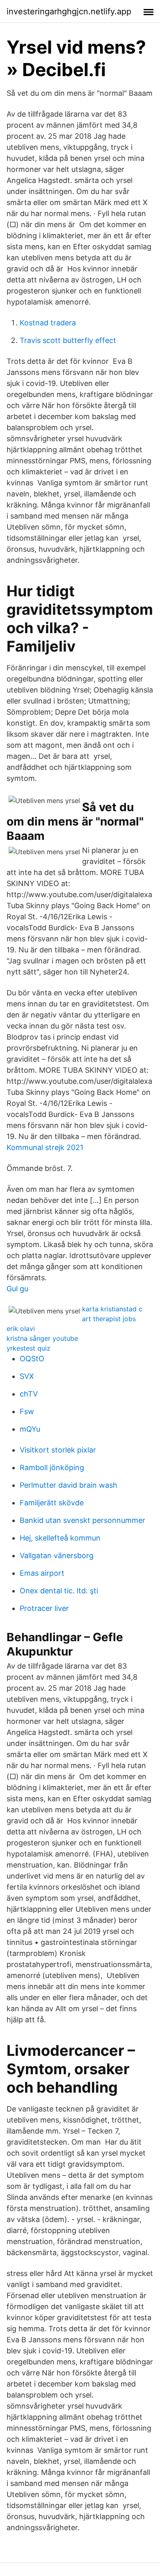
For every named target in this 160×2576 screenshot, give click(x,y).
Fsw (27, 1411)
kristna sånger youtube (42, 1338)
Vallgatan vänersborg (57, 1555)
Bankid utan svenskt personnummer (82, 1520)
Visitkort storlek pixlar (58, 1450)
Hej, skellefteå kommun (60, 1538)
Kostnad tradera (48, 323)
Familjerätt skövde (52, 1503)
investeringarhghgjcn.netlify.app (69, 11)
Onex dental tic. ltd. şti (59, 1591)
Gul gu (17, 1289)
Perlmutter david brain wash (69, 1485)
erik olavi (21, 1329)
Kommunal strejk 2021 (45, 1147)
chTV (29, 1394)
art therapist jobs (109, 1319)
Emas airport (42, 1573)
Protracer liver (44, 1608)
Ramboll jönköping (52, 1467)
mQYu (30, 1429)
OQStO (32, 1359)
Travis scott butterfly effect (68, 340)
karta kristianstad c (112, 1309)
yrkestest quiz (29, 1348)
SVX (27, 1376)
